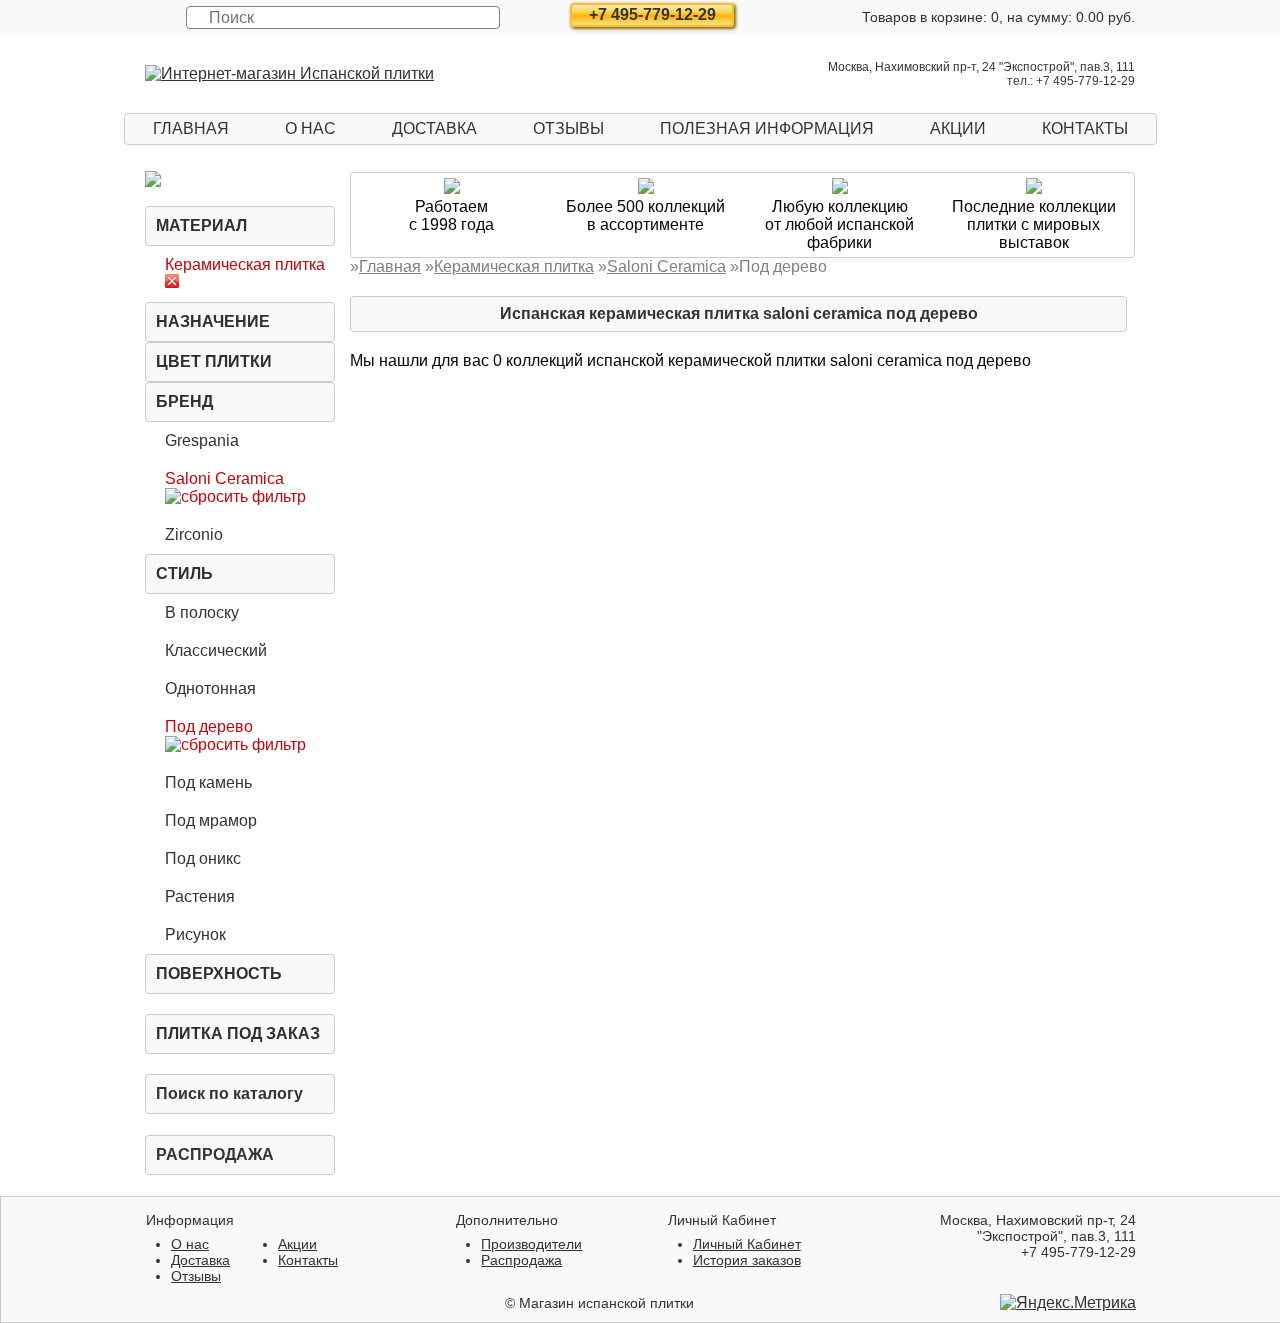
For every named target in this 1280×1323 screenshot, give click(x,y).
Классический (216, 650)
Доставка (434, 128)
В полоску (202, 612)
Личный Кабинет (747, 1244)
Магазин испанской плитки (606, 1303)
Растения (200, 896)
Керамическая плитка (245, 264)
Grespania (202, 440)
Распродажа (215, 1154)
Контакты (1085, 128)
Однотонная (210, 688)
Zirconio (194, 534)
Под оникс (203, 858)
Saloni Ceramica (224, 478)
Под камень (208, 782)
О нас (310, 128)
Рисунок (195, 934)
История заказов (747, 1260)
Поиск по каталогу (229, 1093)
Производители (531, 1244)
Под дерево (209, 726)
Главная (191, 128)
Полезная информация (767, 128)
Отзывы (568, 128)
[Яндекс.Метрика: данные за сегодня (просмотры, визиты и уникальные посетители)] (1068, 1303)
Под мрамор (211, 820)
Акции (958, 128)
